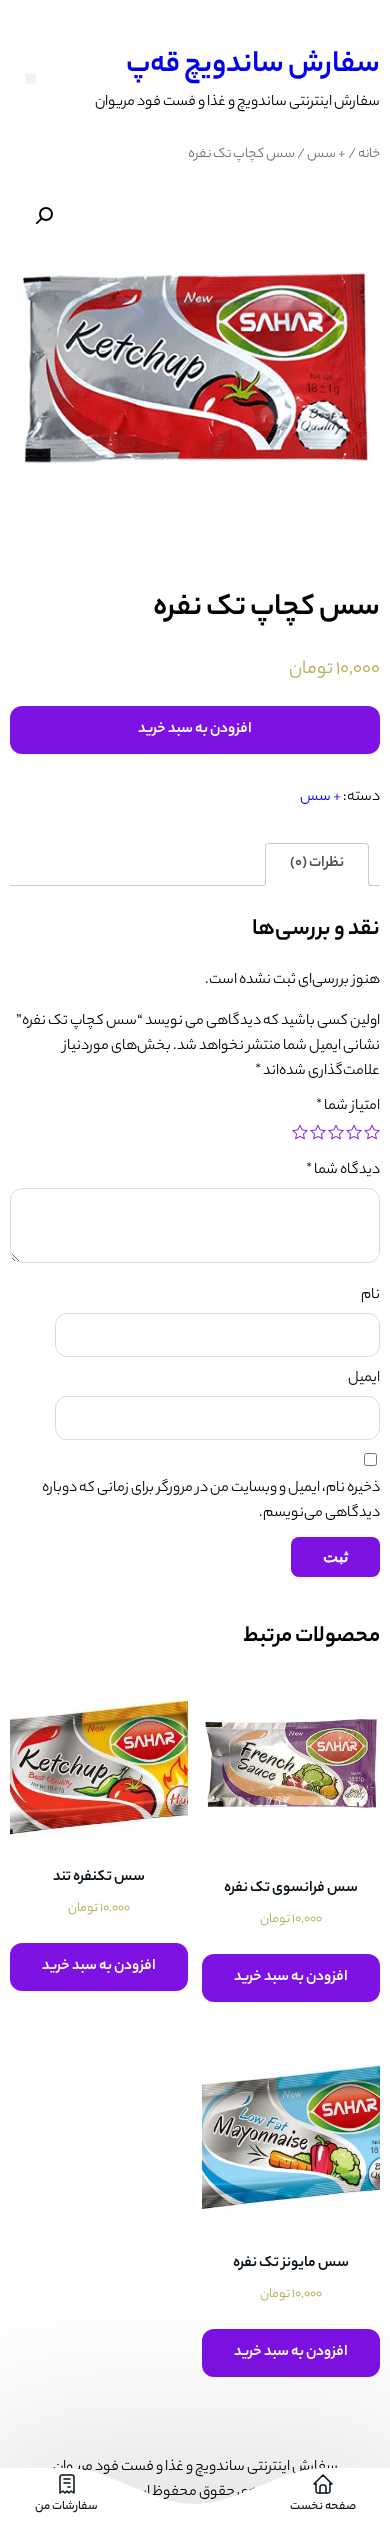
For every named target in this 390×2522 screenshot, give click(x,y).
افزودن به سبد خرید (195, 730)
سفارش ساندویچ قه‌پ (253, 66)
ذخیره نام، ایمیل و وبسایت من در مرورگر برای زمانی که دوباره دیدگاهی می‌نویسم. (211, 1501)
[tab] (317, 864)
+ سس (326, 155)
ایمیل (364, 1379)
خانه (369, 155)
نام (370, 1296)
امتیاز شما (348, 1107)
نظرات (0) (317, 864)
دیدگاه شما (343, 1171)
